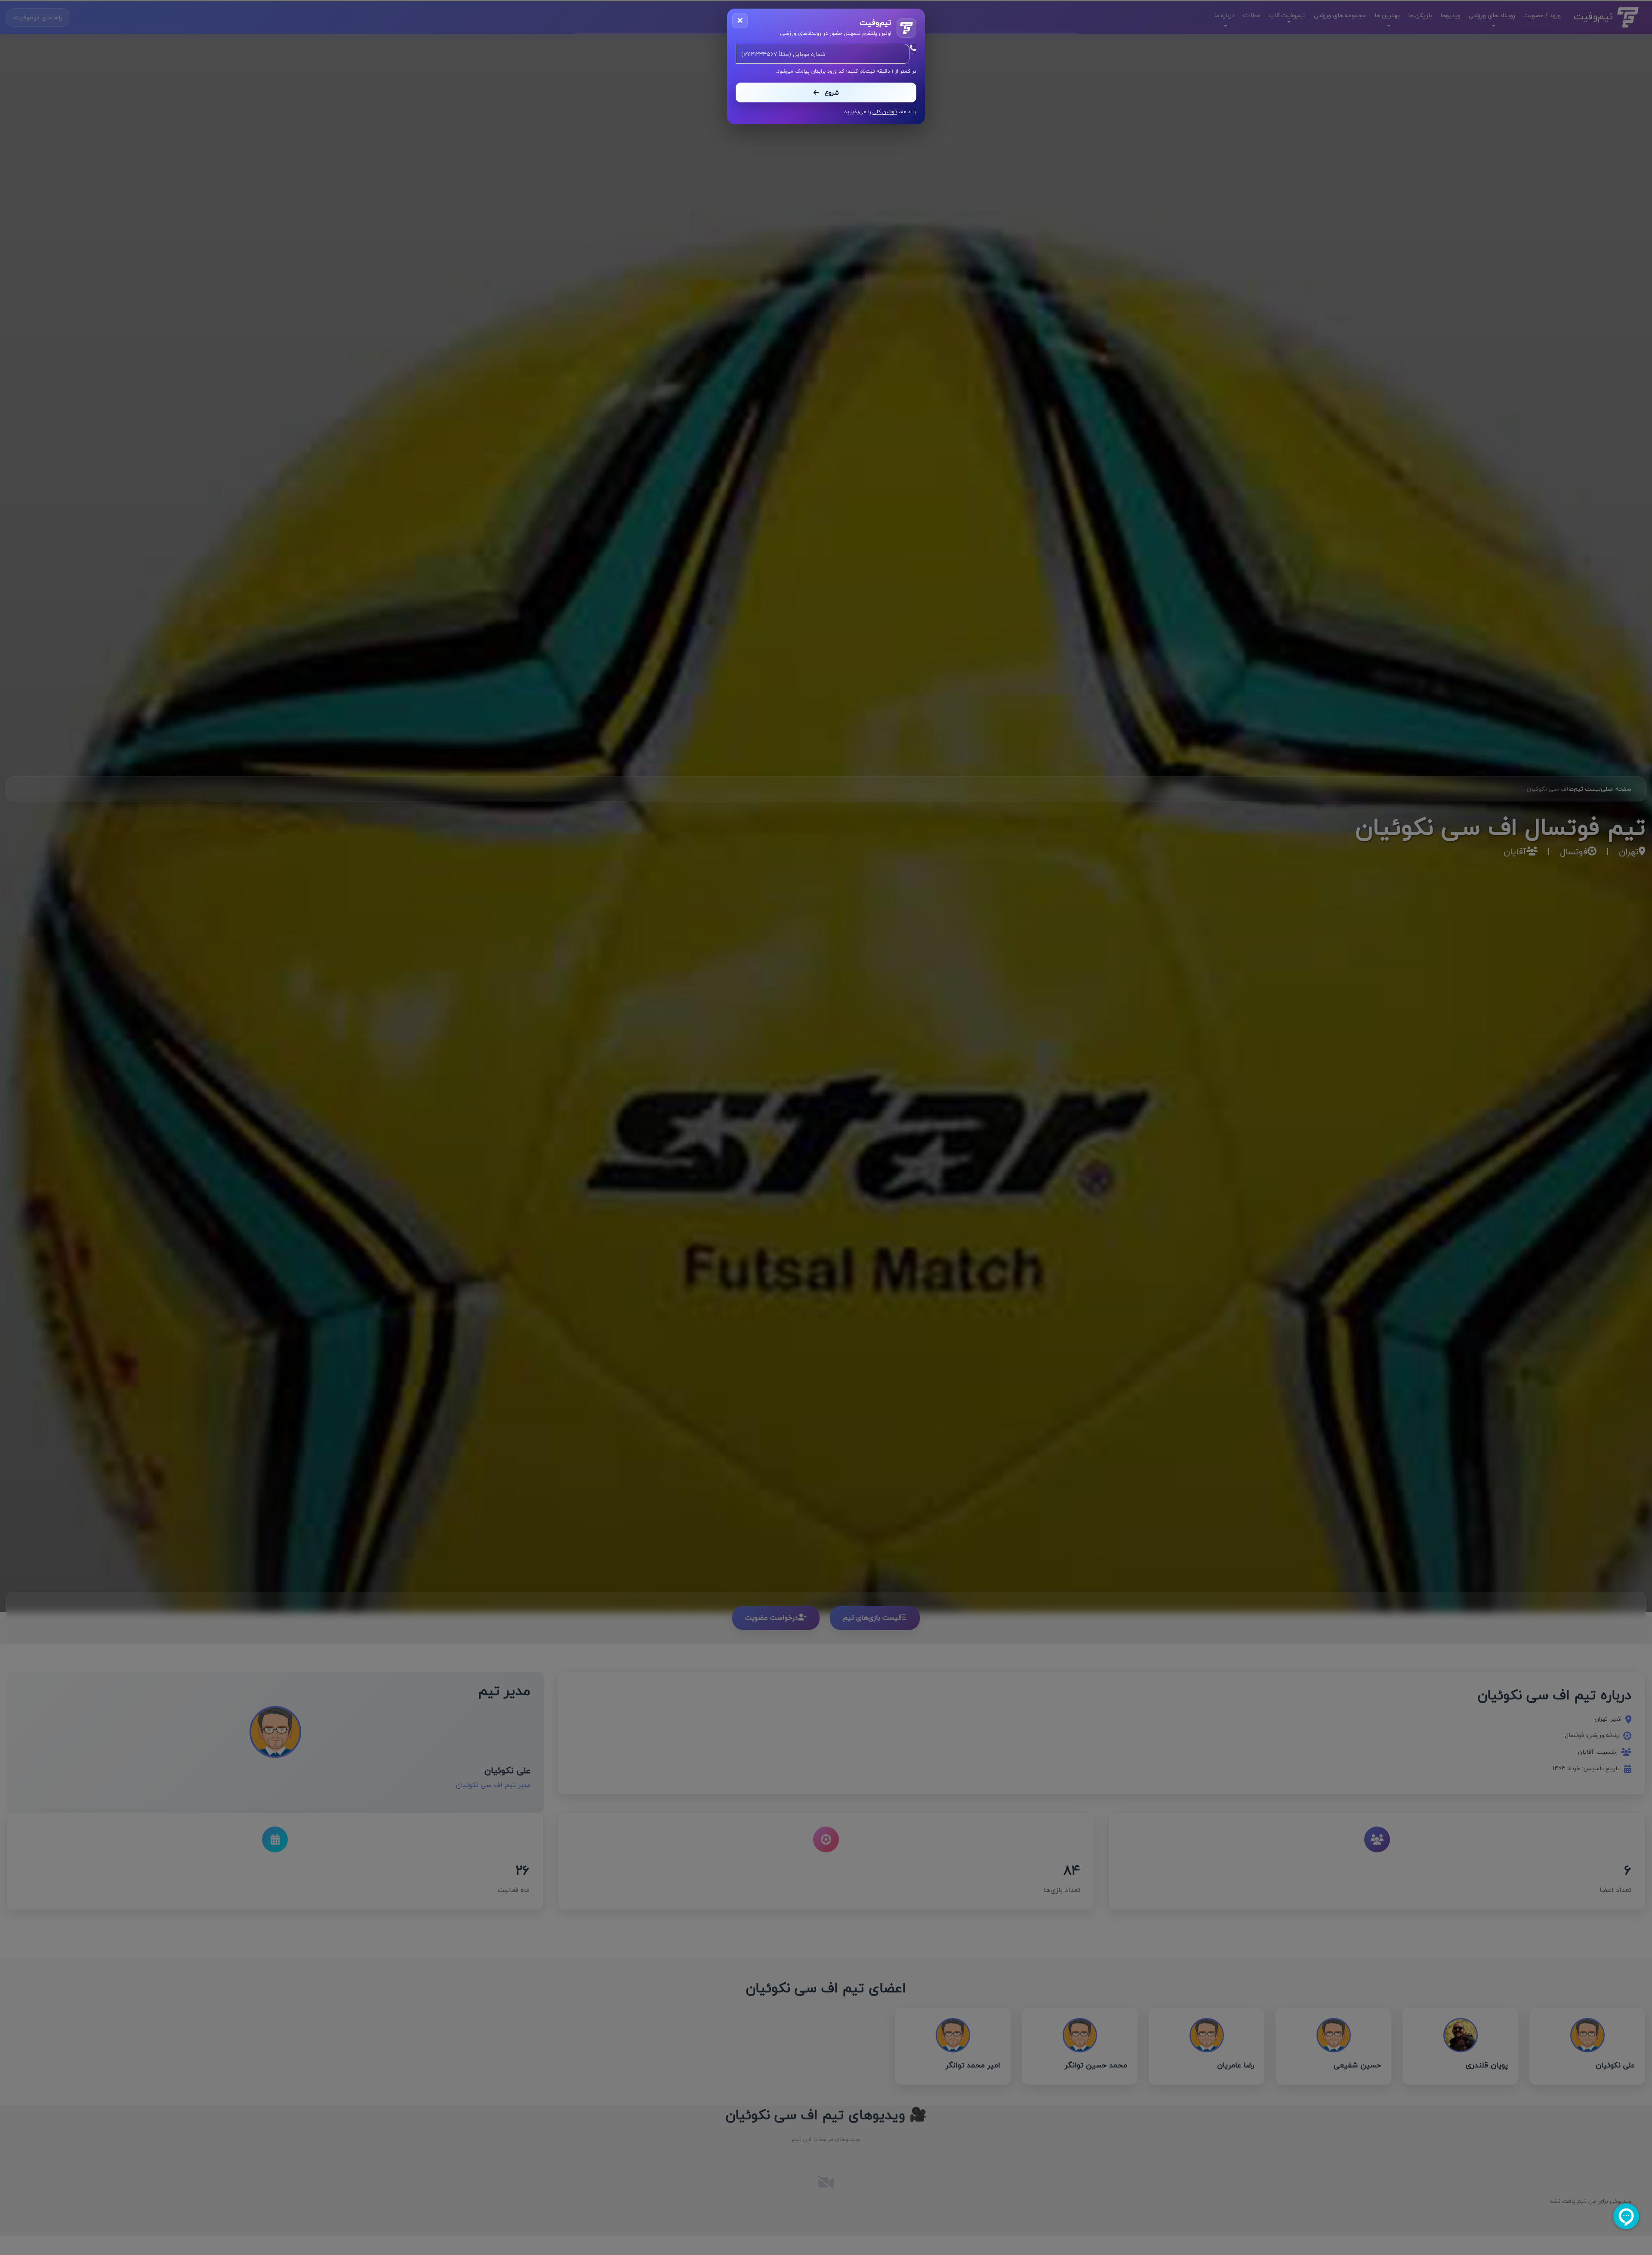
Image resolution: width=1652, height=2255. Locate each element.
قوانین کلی (885, 112)
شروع (831, 93)
